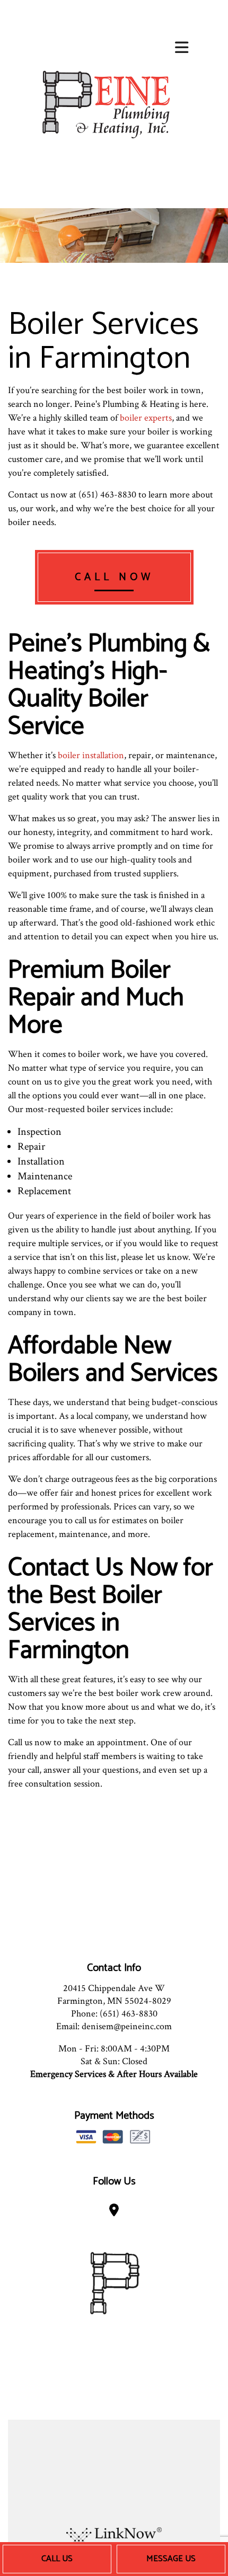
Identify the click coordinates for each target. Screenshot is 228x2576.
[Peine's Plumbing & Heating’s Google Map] (114, 2212)
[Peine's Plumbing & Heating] (105, 104)
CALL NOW (114, 577)
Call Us (57, 2559)
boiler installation (91, 755)
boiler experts (146, 418)
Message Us (171, 2559)
